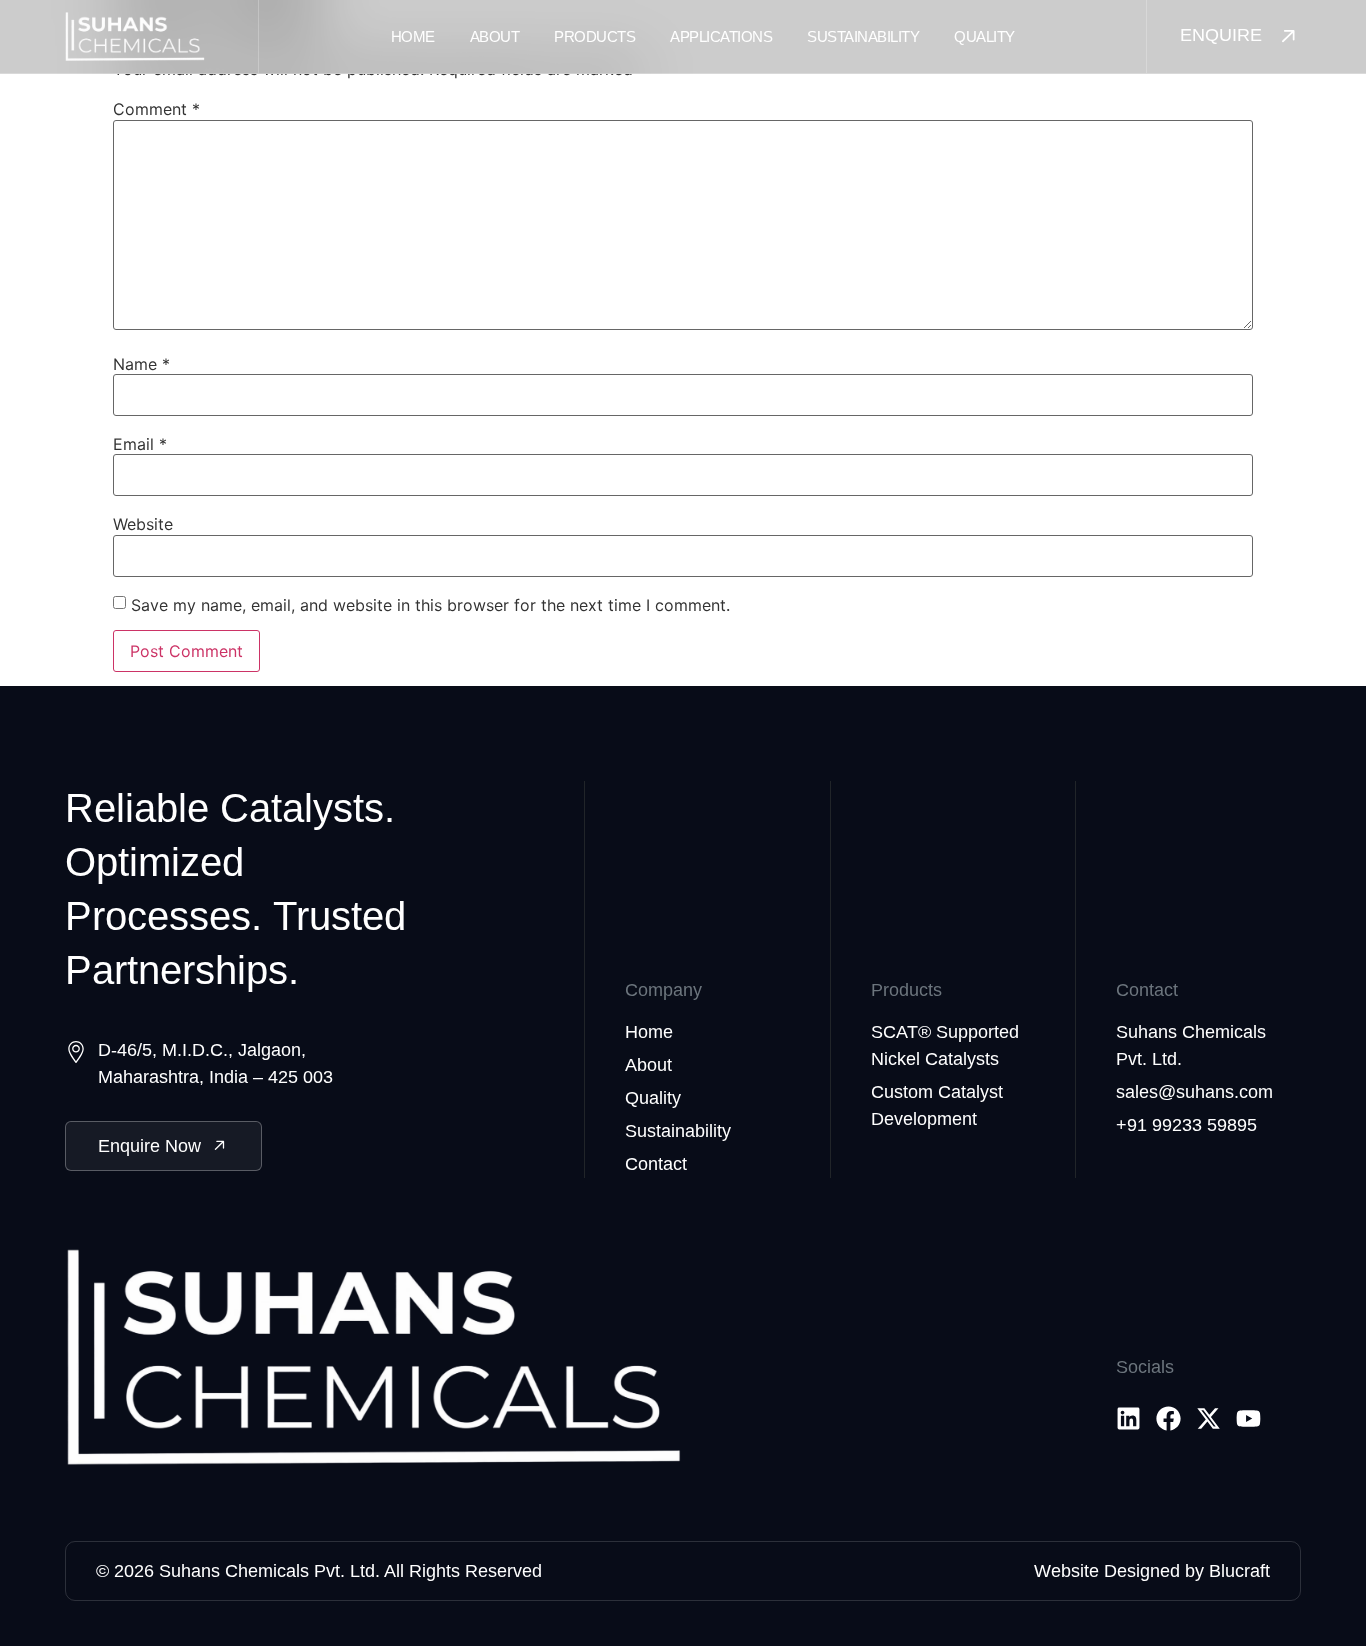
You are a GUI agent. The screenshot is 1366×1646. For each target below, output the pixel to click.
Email (140, 444)
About (495, 36)
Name (141, 364)
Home (413, 36)
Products (594, 36)
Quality (984, 36)
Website (143, 524)
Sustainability (863, 36)
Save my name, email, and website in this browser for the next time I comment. (430, 605)
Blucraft (1239, 1571)
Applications (721, 36)
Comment (156, 109)
